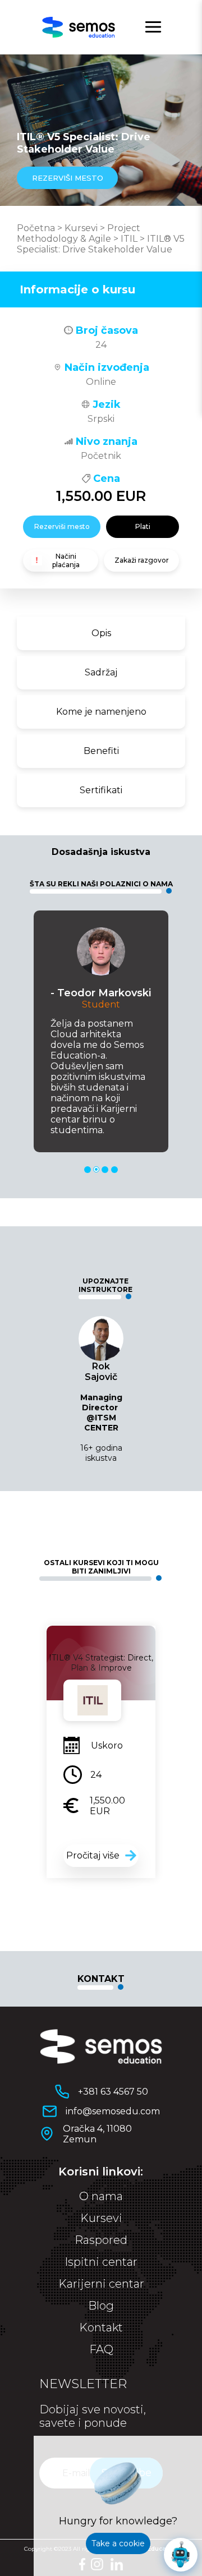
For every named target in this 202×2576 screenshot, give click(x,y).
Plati (143, 526)
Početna (36, 228)
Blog (101, 2306)
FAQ (101, 2349)
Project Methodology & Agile (79, 233)
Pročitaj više (93, 1855)
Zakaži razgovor (142, 560)
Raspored (101, 2240)
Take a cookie (118, 2543)
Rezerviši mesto (62, 526)
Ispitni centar (101, 2262)
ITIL (129, 239)
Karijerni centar (101, 2284)
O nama (101, 2196)
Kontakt (101, 2327)
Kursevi (81, 228)
